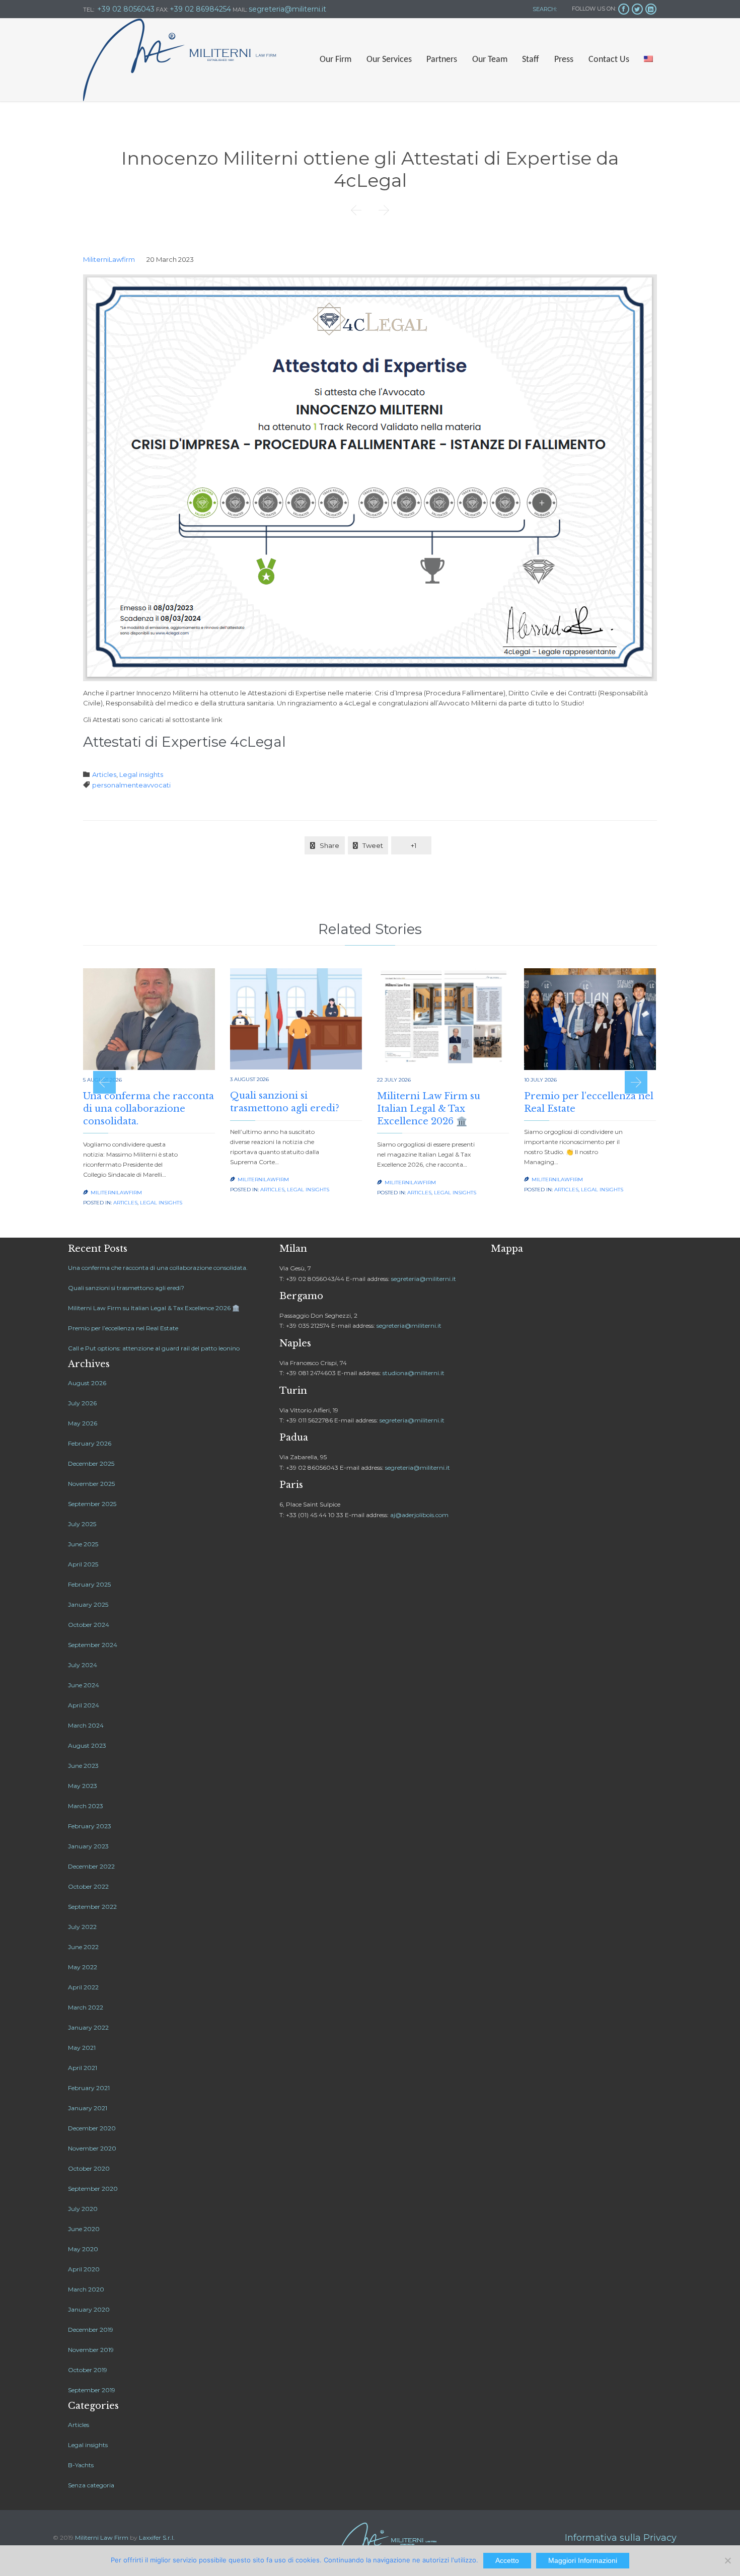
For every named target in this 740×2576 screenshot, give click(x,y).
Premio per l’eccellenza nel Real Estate (123, 1328)
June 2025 (83, 1544)
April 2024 (84, 1705)
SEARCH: (544, 9)
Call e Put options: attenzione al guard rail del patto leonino (154, 1348)
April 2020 (84, 2269)
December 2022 (91, 1866)
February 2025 (89, 1584)
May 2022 (83, 1967)
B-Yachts (81, 2465)
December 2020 (92, 2128)
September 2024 (93, 1645)
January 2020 (89, 2309)
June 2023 (83, 1766)
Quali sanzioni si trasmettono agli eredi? (126, 1288)
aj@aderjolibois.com (419, 1515)
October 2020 (89, 2168)
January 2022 (88, 2027)
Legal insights (141, 774)
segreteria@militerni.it (424, 1279)
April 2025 (83, 1564)
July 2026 (82, 1403)
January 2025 (88, 1604)
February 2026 (90, 1443)
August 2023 (87, 1745)
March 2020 (86, 2289)
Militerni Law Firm (102, 2537)
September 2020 (93, 2189)
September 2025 (92, 1504)
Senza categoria (91, 2485)
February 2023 (90, 1826)
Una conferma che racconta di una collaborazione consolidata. (149, 1109)
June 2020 (84, 2229)
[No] (727, 2560)
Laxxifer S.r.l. (157, 2537)
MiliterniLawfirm (109, 259)
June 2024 (84, 1685)
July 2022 (82, 1927)
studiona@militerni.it (414, 1373)
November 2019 (91, 2350)
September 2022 (92, 1907)
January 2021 (88, 2108)
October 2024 (89, 1625)
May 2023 (83, 1786)
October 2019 (88, 2370)
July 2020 (83, 2209)
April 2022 (83, 1987)
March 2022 (86, 2007)
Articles (104, 774)
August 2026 (87, 1383)
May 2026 (83, 1423)
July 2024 (83, 1665)
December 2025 (91, 1463)
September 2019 (92, 2390)
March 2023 (86, 1806)
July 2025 (82, 1524)
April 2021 (83, 2068)
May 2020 (83, 2249)
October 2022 (88, 1886)
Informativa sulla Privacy (621, 2538)
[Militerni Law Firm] (180, 60)
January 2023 (88, 1846)
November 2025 (91, 1484)
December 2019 (91, 2330)
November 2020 (92, 2148)
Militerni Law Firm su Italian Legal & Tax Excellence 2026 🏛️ (429, 1109)
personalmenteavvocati (131, 785)
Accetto (507, 2560)
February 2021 (89, 2088)
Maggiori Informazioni (583, 2560)
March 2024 (86, 1725)
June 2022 (83, 1947)
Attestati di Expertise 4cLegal (184, 742)
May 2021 (82, 2048)
